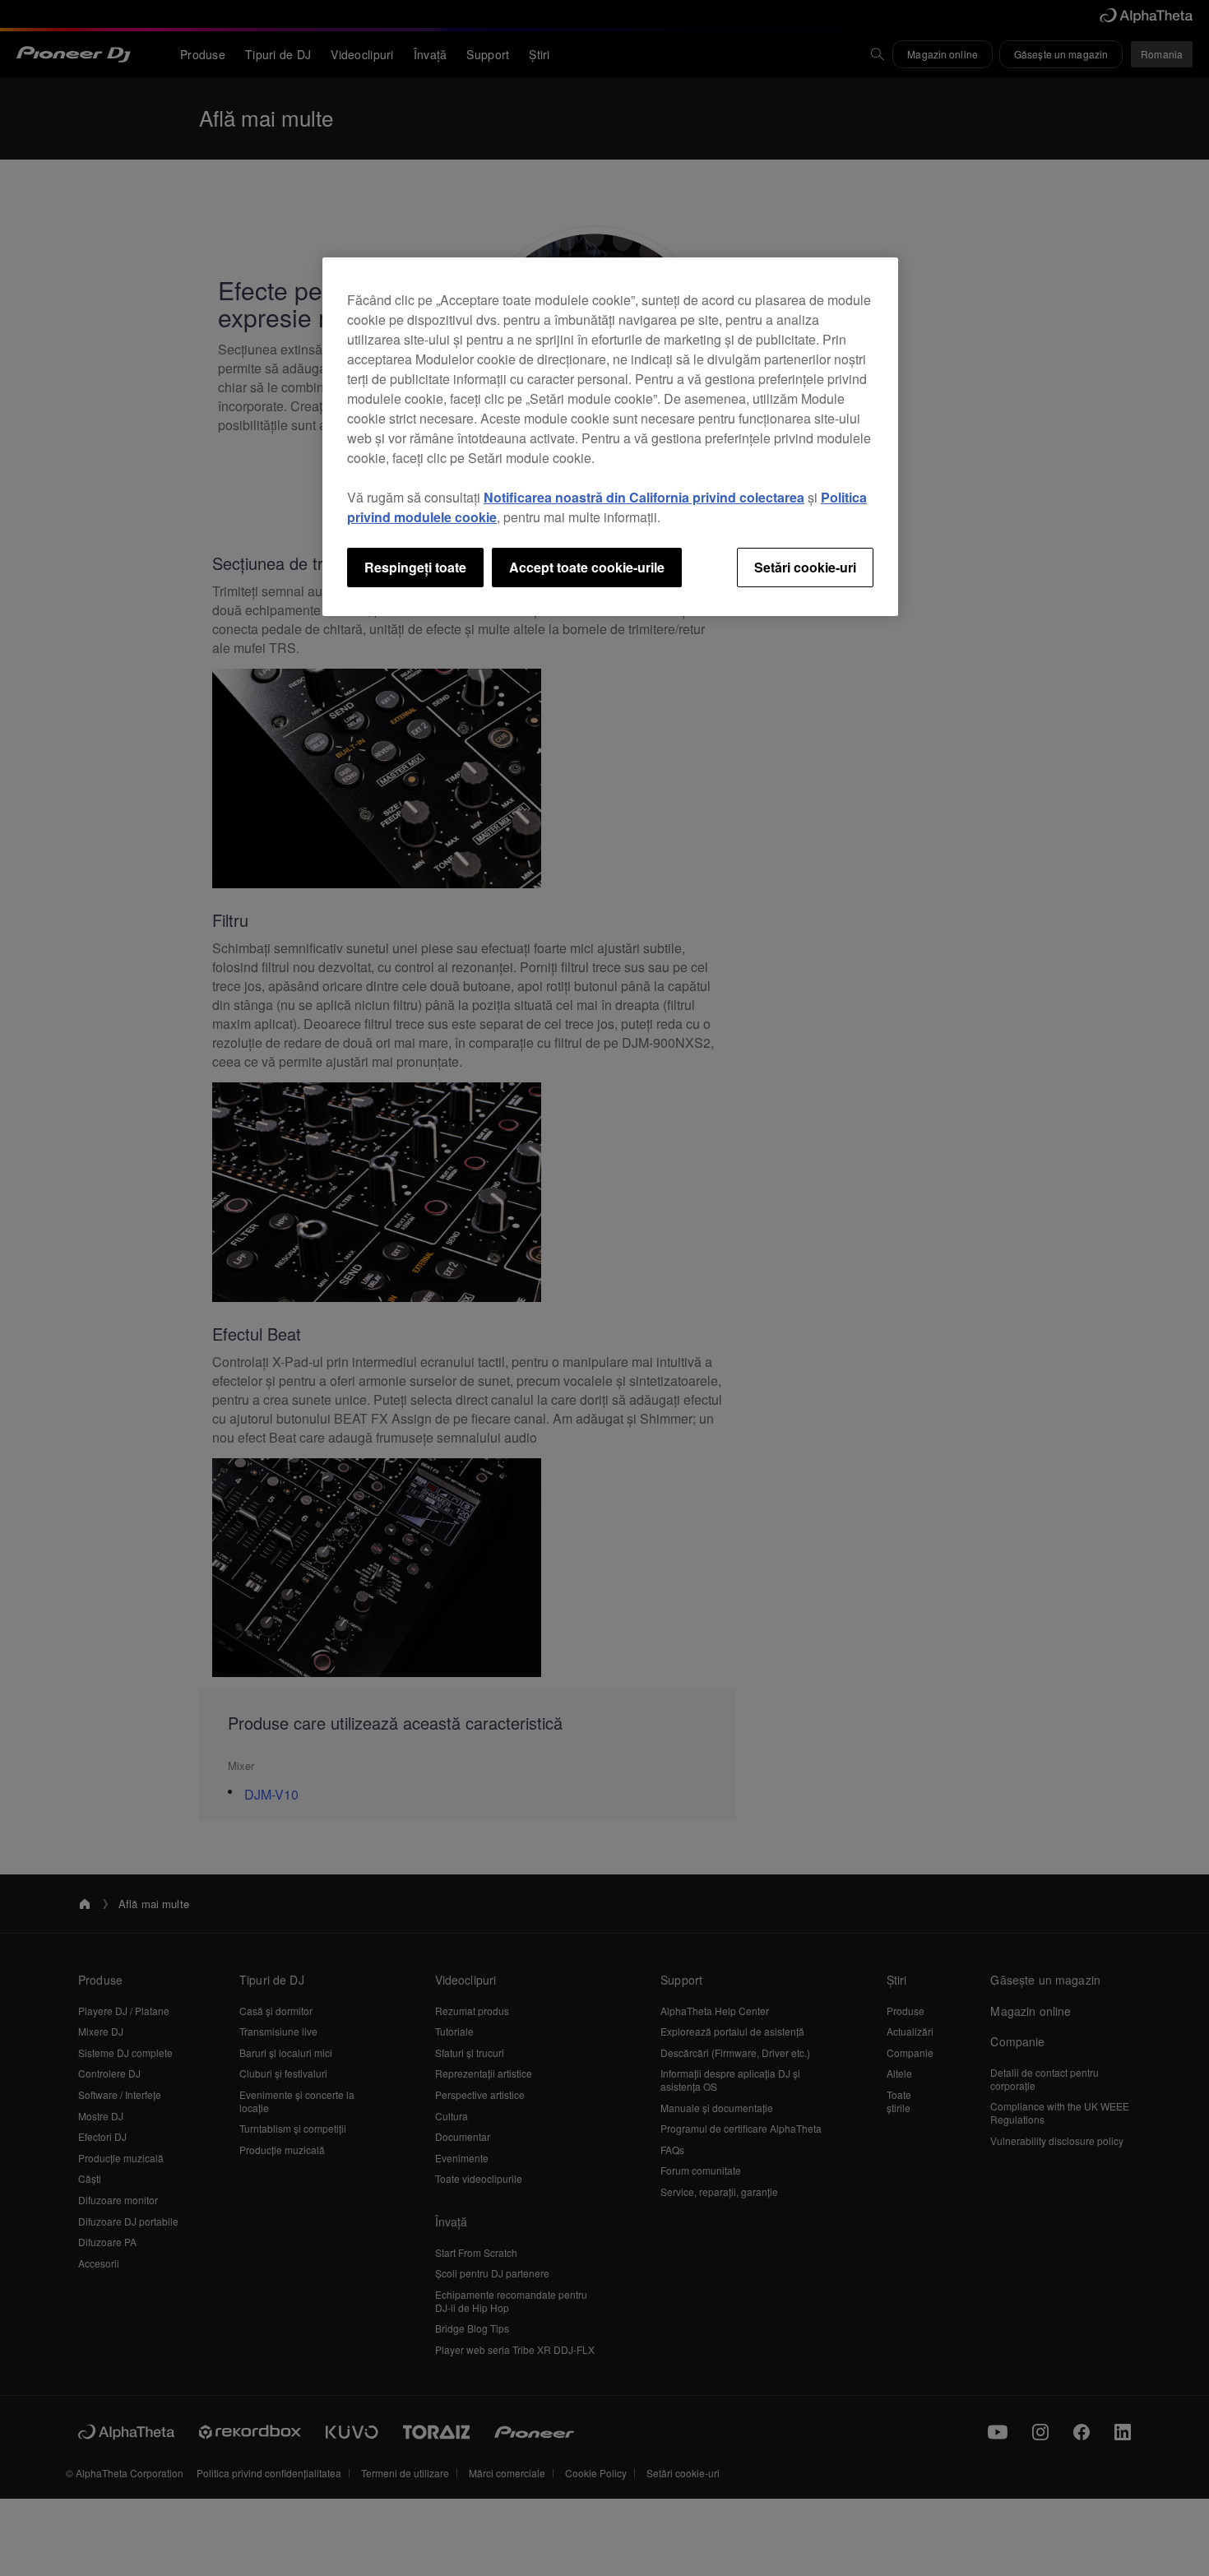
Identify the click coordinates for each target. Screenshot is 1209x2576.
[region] (610, 437)
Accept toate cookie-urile (587, 567)
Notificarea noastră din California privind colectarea (644, 497)
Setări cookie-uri (805, 567)
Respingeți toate (415, 567)
